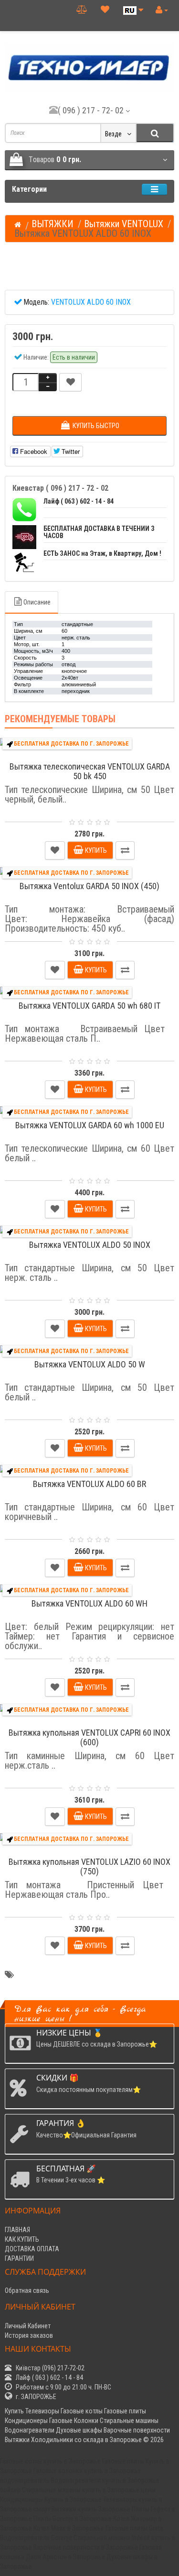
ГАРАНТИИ (19, 2258)
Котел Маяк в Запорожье (69, 2528)
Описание (37, 602)
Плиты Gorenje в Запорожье (73, 2519)
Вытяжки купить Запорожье (91, 2509)
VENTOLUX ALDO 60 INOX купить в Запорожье (78, 1979)
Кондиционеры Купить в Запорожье (51, 2499)
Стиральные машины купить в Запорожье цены (89, 2490)
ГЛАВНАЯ (17, 2230)
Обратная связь (27, 2290)
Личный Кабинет (28, 2326)
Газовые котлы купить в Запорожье (50, 2461)
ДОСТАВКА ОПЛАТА (32, 2249)
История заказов (29, 2335)
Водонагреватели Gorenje (36, 2538)
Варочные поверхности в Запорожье (86, 2547)
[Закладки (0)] (105, 9)
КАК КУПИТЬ (22, 2239)
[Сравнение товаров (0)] (82, 9)
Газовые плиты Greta (134, 2528)
